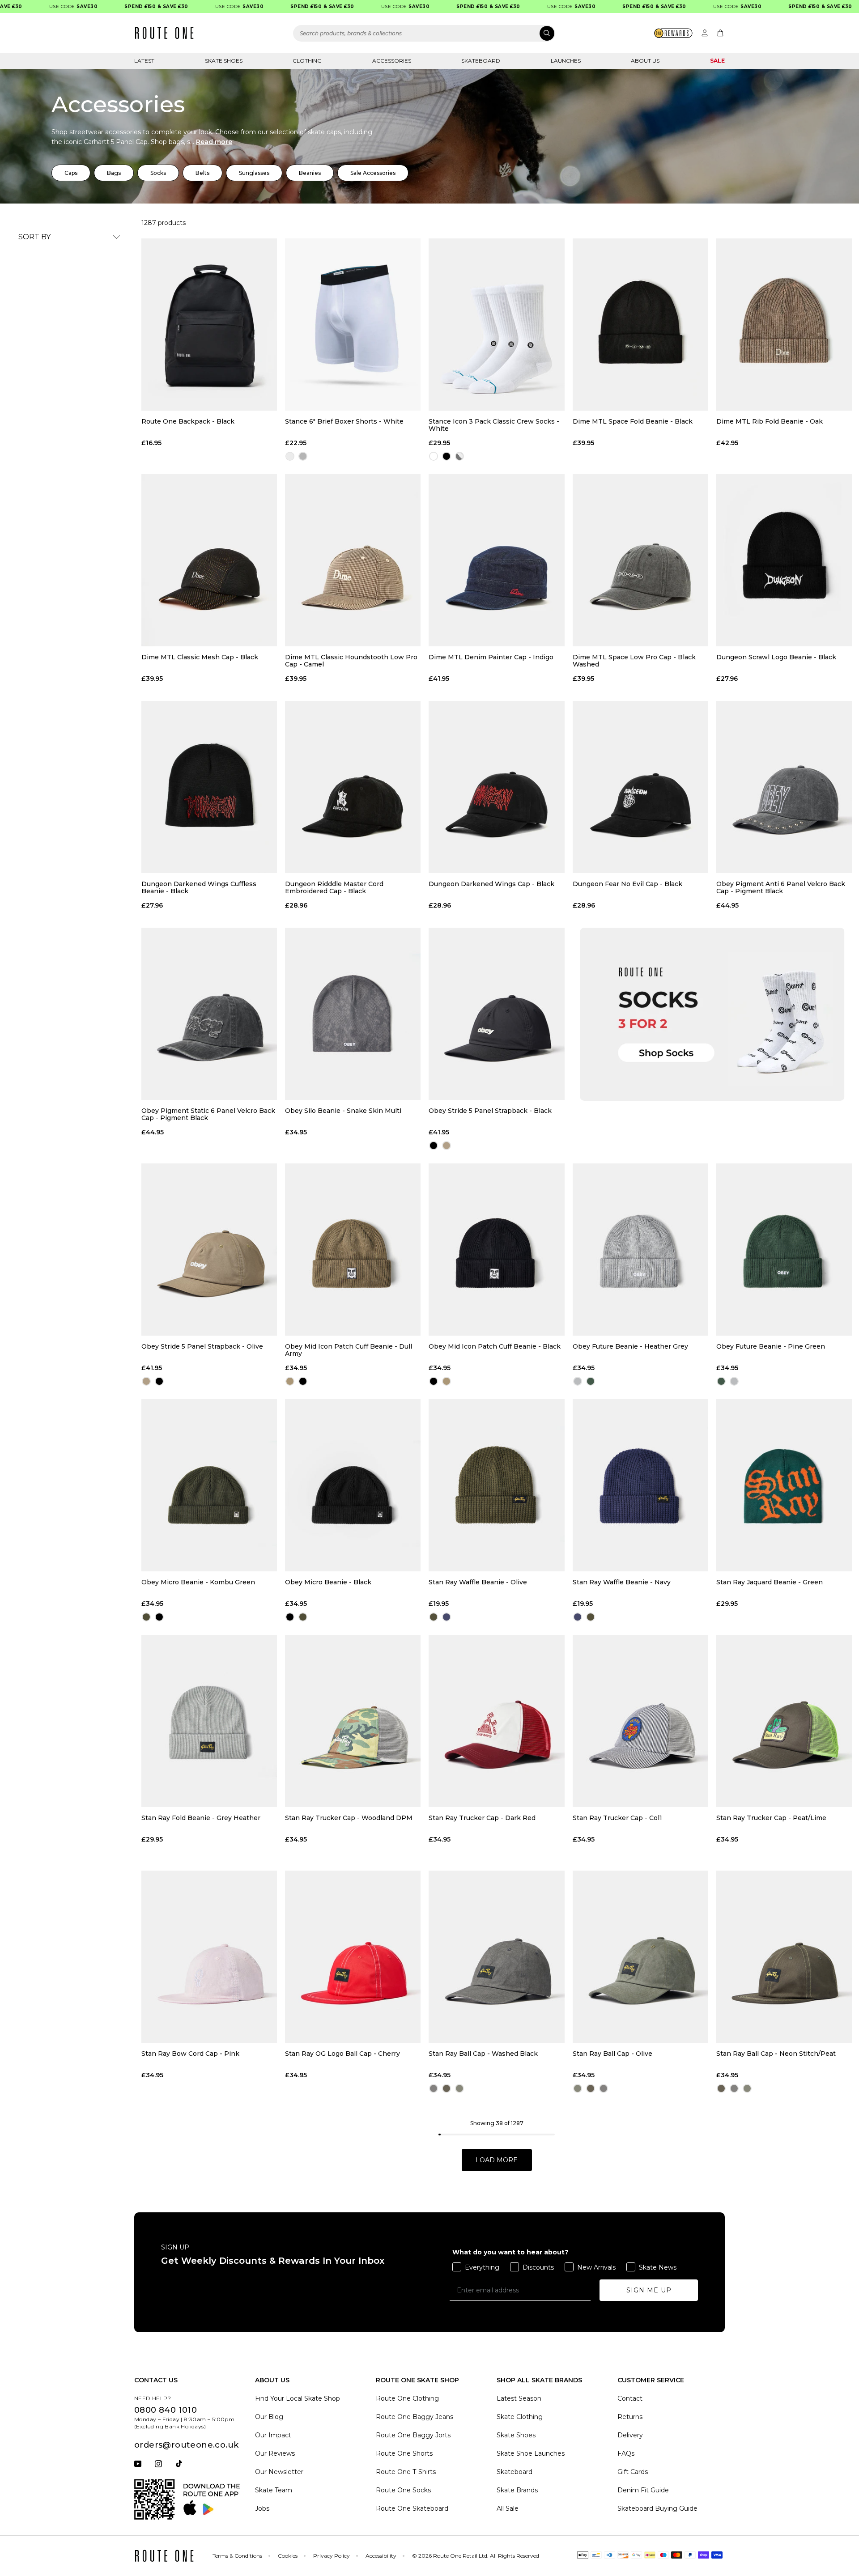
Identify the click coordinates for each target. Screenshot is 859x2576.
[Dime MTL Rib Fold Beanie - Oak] (784, 325)
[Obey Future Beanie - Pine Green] (784, 1250)
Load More (497, 2160)
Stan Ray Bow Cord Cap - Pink (190, 2054)
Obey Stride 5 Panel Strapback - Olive (202, 1347)
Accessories (392, 61)
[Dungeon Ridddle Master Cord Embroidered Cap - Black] (353, 787)
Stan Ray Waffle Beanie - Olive (478, 1582)
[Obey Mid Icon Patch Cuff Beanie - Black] (496, 1250)
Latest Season (519, 2398)
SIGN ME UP (649, 2290)
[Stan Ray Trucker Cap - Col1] (640, 1721)
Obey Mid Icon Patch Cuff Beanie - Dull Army (349, 1350)
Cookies (288, 2556)
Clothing (307, 61)
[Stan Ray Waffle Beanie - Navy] (640, 1485)
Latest (144, 61)
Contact (630, 2398)
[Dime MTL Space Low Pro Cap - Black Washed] (640, 560)
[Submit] (547, 33)
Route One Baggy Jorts (413, 2435)
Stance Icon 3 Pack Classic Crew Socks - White (494, 425)
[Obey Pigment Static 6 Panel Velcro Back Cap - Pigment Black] (209, 1014)
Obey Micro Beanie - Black (328, 1582)
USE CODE (30, 6)
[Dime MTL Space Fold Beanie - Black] (640, 325)
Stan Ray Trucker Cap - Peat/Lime (771, 1818)
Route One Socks (403, 2490)
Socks (158, 173)
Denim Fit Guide (643, 2490)
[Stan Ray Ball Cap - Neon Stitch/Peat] (784, 1957)
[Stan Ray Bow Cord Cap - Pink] (209, 1957)
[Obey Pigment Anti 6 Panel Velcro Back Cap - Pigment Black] (784, 787)
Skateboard (481, 61)
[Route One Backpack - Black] (209, 325)
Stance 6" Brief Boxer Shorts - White (344, 422)
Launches (566, 61)
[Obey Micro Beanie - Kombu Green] (209, 1485)
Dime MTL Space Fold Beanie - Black (633, 422)
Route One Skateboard (412, 2508)
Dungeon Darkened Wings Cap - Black (491, 884)
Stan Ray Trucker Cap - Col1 (617, 1818)
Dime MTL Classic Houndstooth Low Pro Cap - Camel (351, 661)
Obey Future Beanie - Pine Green (771, 1347)
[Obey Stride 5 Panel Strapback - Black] (496, 1014)
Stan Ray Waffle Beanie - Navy (622, 1582)
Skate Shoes (224, 61)
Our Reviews (275, 2453)
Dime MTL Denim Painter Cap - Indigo (491, 657)
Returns (630, 2417)
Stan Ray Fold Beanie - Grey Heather (201, 1818)
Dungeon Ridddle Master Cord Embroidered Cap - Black (334, 887)
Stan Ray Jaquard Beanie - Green (770, 1582)
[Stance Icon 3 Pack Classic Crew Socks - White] (496, 325)
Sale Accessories (373, 173)
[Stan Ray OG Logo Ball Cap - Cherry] (353, 1957)
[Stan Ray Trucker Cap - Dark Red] (496, 1721)
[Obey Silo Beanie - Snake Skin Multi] (353, 1014)
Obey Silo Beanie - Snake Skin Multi (343, 1111)
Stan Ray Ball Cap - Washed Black (483, 2054)
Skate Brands (517, 2490)
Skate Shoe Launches (531, 2453)
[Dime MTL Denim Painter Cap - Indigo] (496, 560)
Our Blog (269, 2417)
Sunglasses (254, 173)
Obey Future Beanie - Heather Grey (630, 1347)
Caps (71, 173)
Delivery (630, 2435)
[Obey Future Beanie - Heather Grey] (640, 1250)
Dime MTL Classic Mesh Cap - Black (200, 657)
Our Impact (273, 2435)
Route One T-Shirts (406, 2472)
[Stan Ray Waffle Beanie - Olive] (496, 1485)
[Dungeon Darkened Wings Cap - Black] (496, 787)
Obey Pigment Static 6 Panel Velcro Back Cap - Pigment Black (208, 1114)
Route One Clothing (407, 2398)
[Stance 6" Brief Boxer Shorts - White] (353, 325)
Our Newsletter (279, 2472)
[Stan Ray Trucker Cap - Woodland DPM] (353, 1721)
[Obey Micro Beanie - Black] (353, 1485)
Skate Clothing (520, 2417)
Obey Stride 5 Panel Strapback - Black (490, 1111)
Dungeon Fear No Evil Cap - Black (627, 884)
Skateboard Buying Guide (657, 2508)
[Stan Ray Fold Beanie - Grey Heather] (209, 1721)
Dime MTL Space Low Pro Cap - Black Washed (634, 661)
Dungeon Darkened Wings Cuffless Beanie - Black (199, 887)
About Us (645, 61)
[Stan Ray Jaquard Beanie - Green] (784, 1485)
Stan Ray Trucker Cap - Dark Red (482, 1818)
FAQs (626, 2453)
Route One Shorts (404, 2453)
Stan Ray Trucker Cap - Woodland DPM (349, 1818)
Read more (214, 142)
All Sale (508, 2508)
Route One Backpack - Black (188, 422)
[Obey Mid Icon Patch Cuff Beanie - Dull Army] (353, 1250)
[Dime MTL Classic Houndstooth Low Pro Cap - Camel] (353, 560)
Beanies (310, 173)
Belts (202, 173)
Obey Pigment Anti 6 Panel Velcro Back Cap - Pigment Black (781, 887)
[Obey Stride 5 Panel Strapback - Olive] (209, 1250)
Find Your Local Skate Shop (298, 2398)
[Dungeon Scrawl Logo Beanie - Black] (784, 560)
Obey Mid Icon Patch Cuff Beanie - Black (495, 1347)
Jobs (262, 2508)
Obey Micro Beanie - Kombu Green (198, 1582)
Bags (114, 173)
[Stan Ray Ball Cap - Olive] (640, 1957)
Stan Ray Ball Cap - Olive (612, 2054)
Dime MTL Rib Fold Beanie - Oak (770, 422)
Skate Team (274, 2490)
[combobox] (424, 33)
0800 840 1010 (166, 2410)
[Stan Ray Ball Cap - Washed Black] (496, 1957)
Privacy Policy (332, 2556)
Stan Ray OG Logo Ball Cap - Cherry (342, 2054)
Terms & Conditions (237, 2556)
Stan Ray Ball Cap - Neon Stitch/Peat (776, 2054)
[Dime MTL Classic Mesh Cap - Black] (209, 560)
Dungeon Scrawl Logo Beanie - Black (776, 657)
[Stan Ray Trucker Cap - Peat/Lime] (784, 1721)
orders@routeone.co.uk (186, 2445)
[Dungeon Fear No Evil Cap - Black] (640, 787)
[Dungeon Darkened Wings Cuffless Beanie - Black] (209, 787)
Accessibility (381, 2556)
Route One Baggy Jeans (415, 2417)
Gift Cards (633, 2472)
